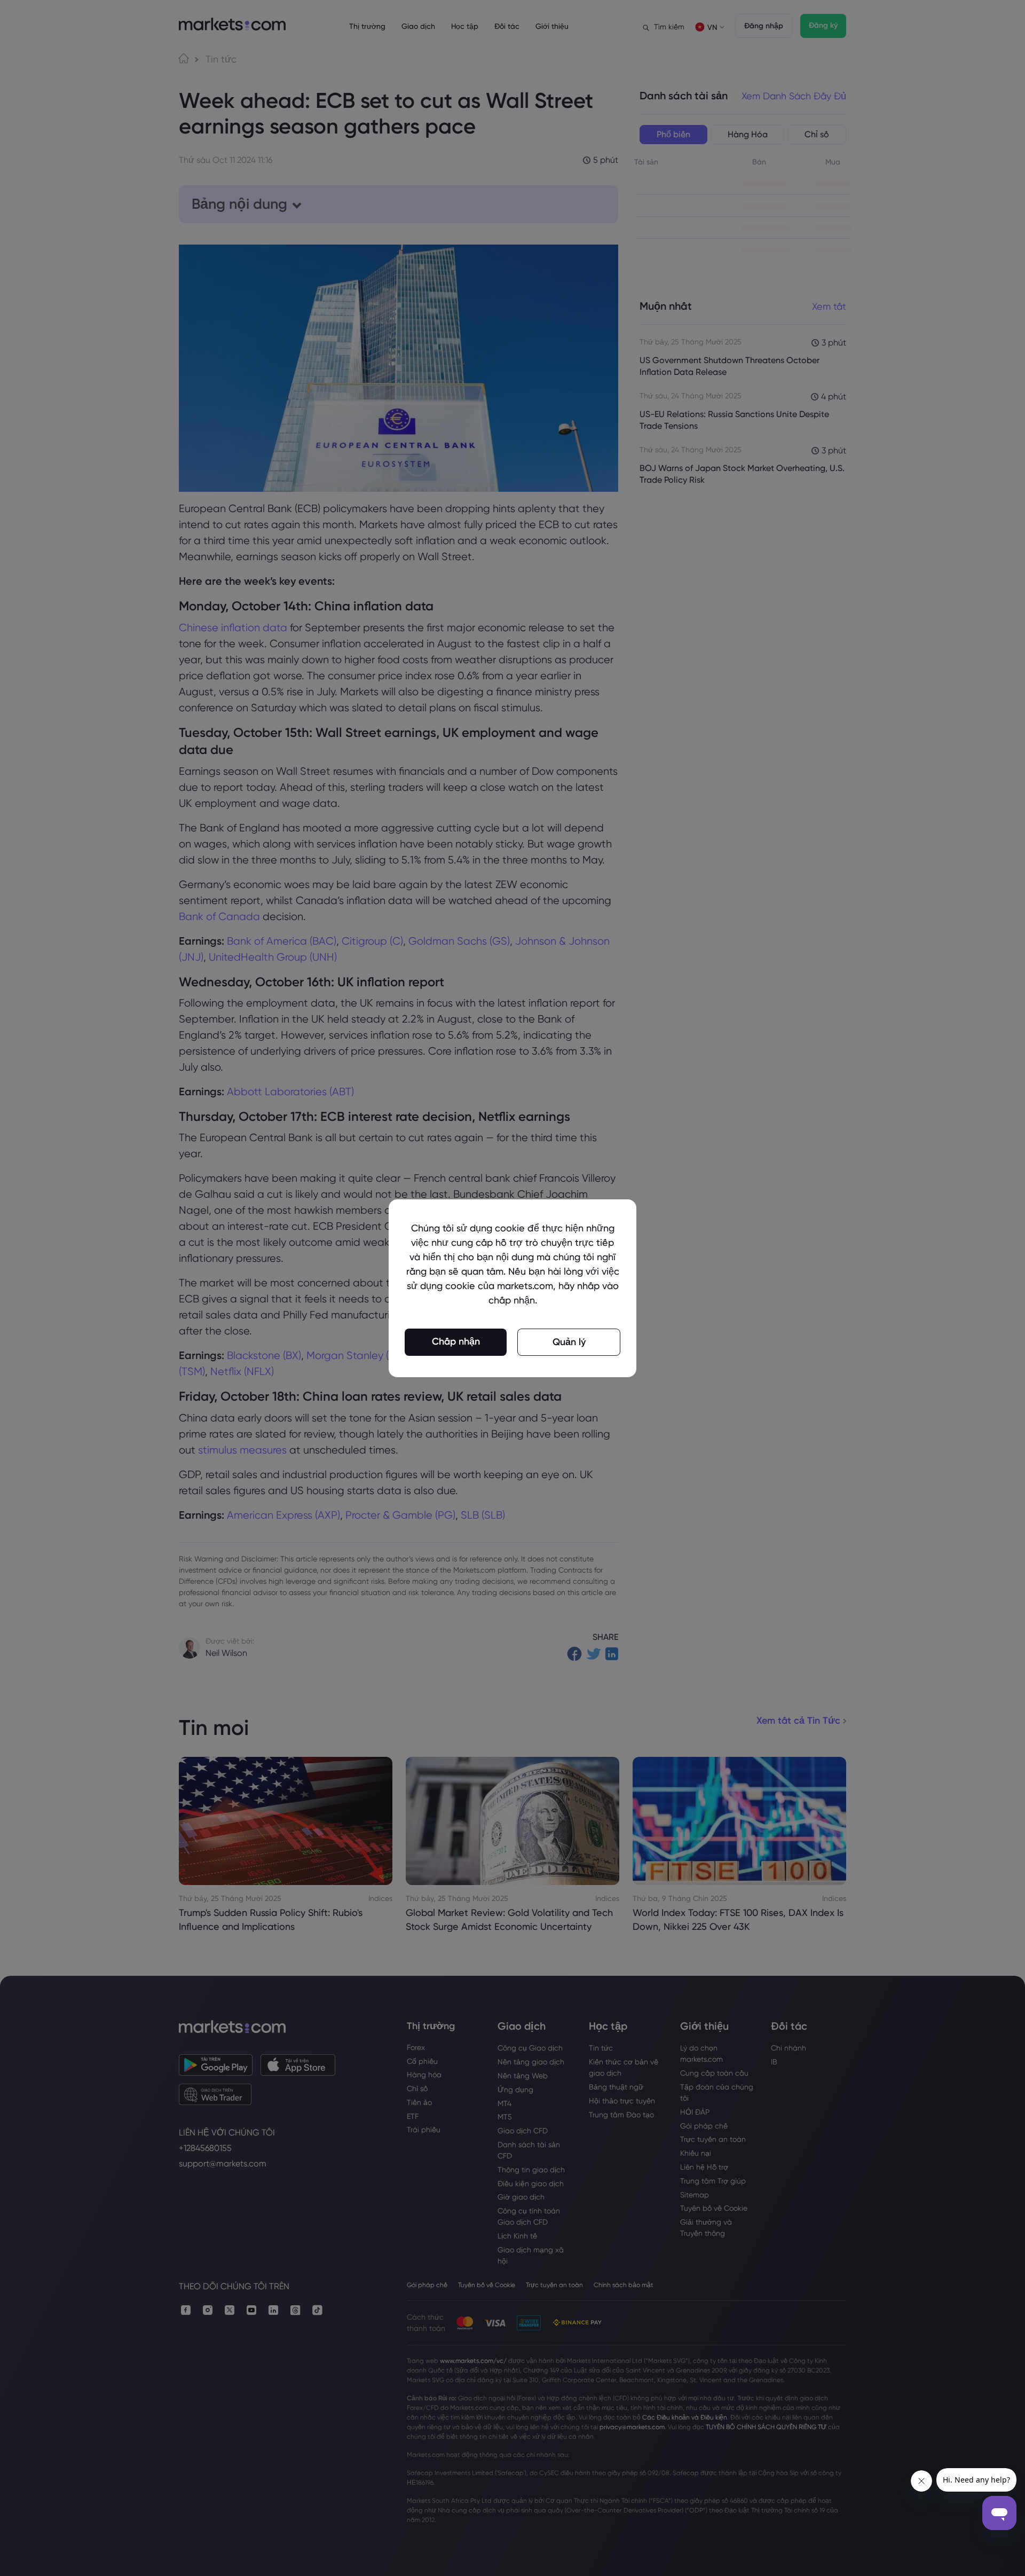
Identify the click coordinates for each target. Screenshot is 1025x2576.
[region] (512, 1288)
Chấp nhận (456, 1341)
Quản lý (569, 1342)
